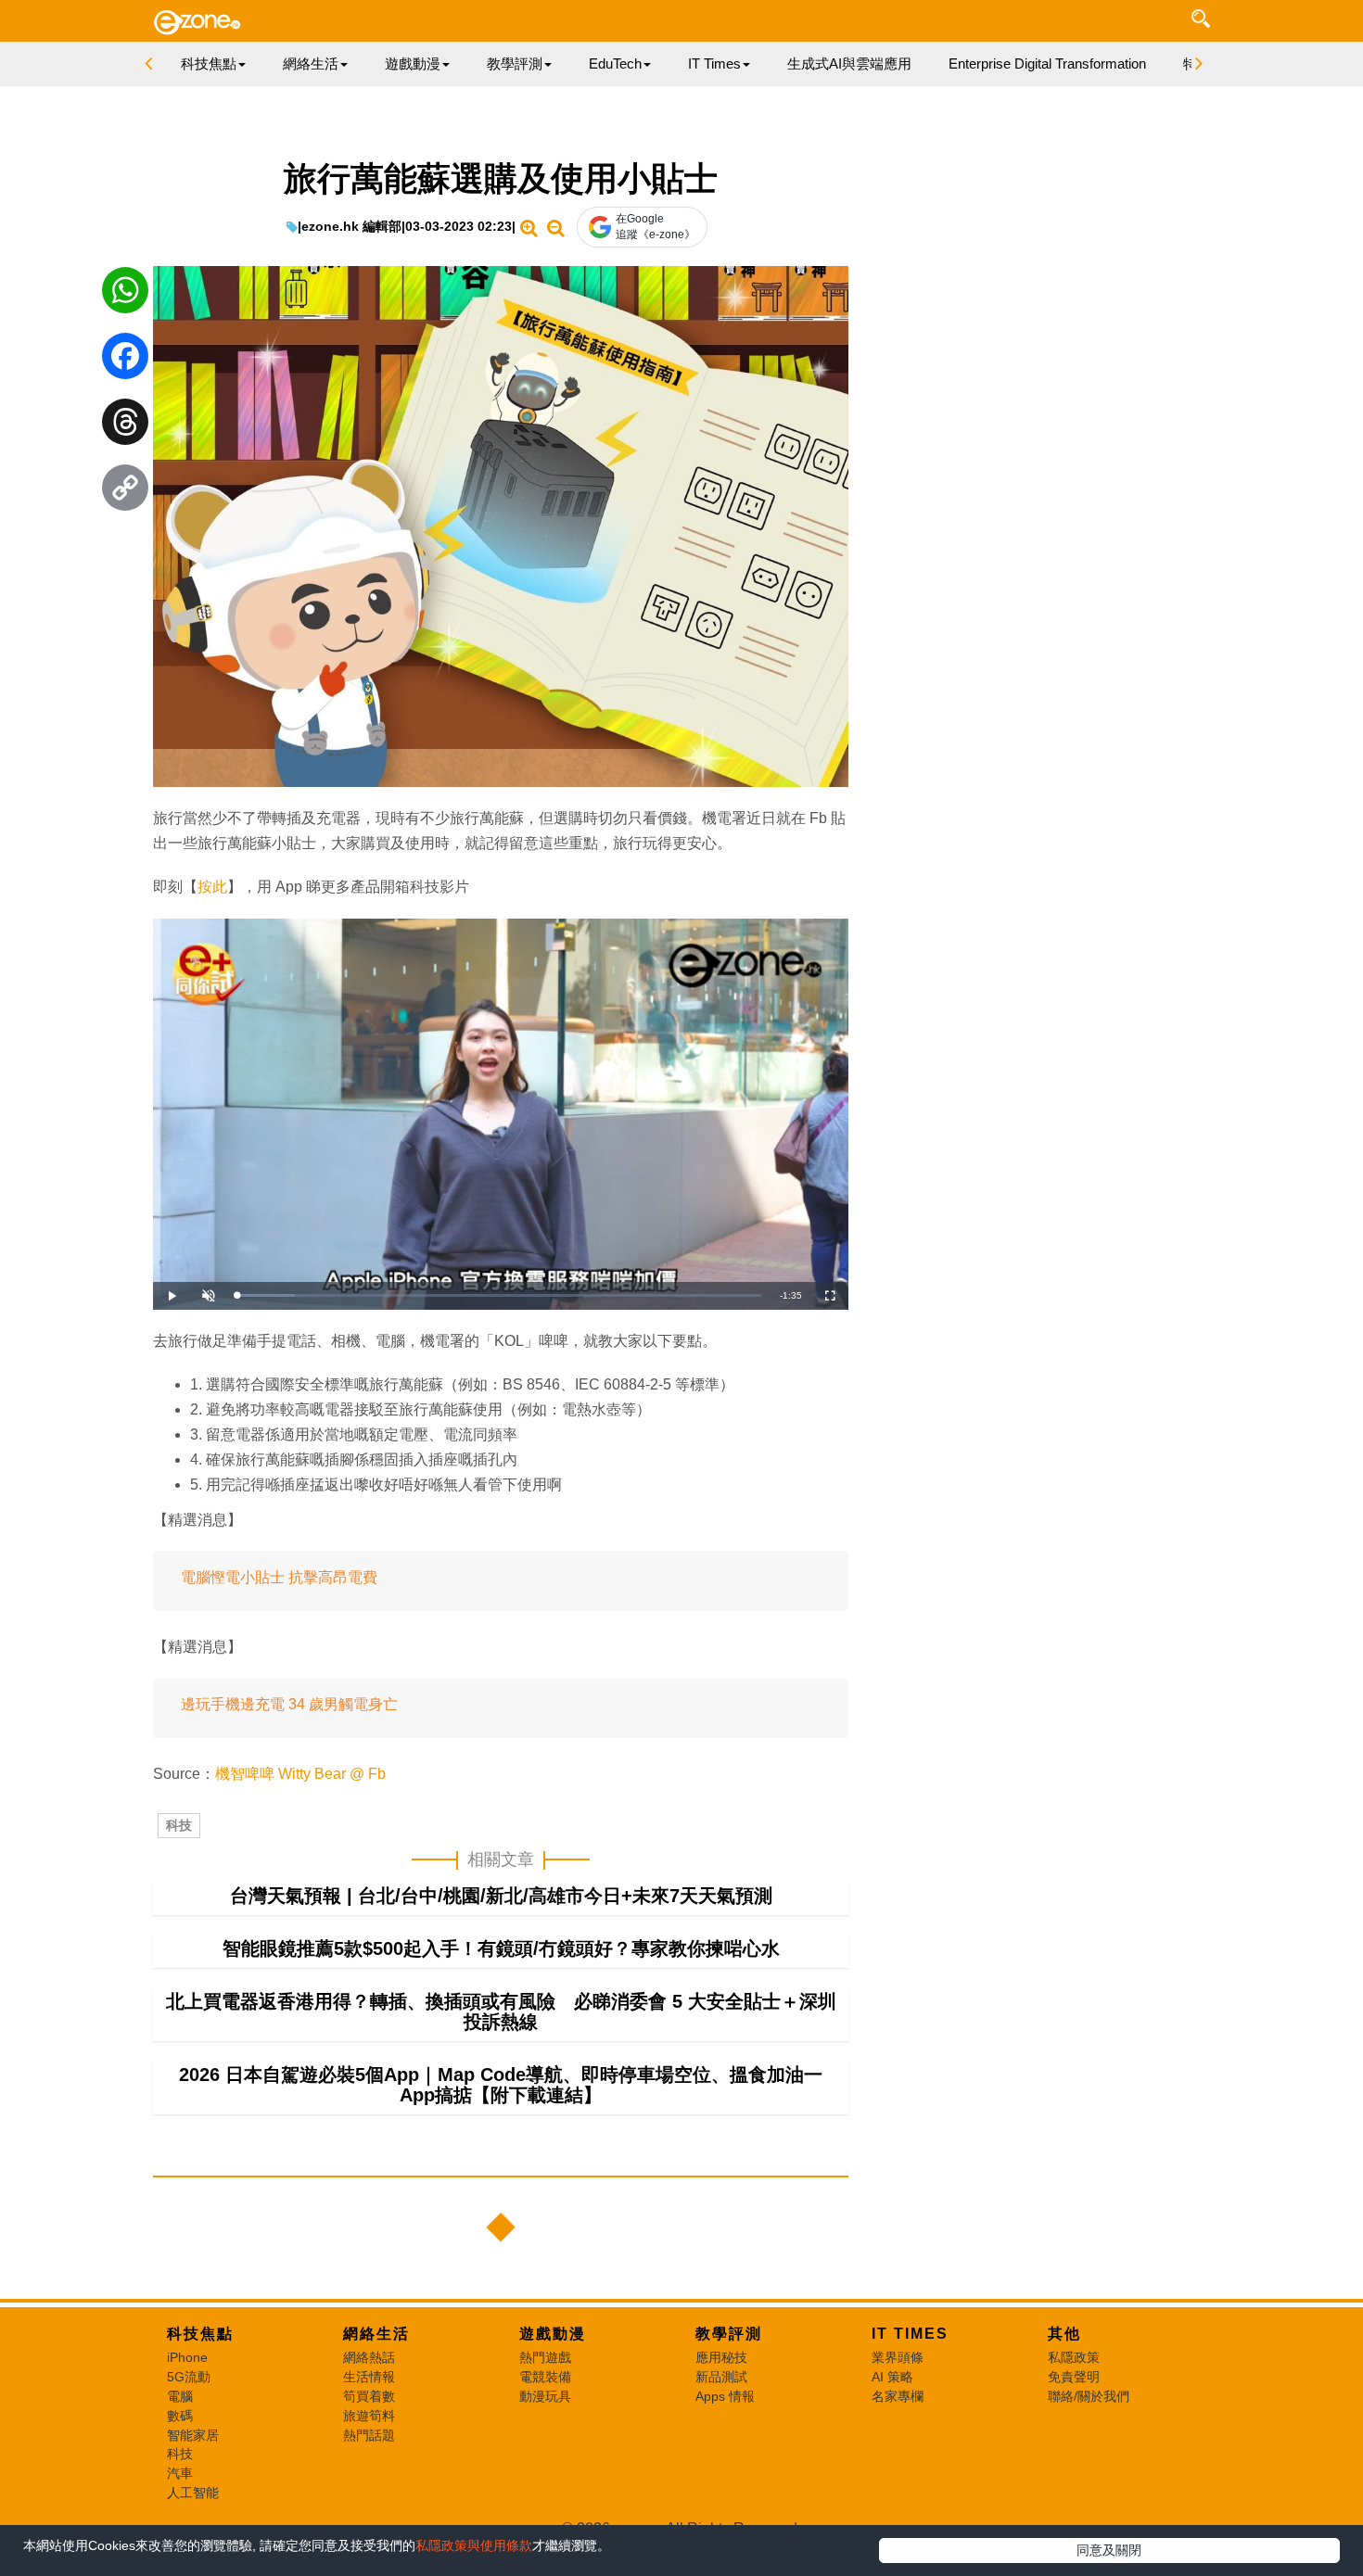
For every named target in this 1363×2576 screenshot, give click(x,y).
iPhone (187, 2357)
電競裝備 (545, 2377)
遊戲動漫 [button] (413, 63)
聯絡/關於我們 (1089, 2396)
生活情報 (369, 2377)
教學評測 (729, 2334)
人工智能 (193, 2493)
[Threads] (125, 426)
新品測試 (721, 2377)
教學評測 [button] (515, 63)
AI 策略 (892, 2377)
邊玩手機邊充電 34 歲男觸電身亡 (289, 1704)
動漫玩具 (545, 2396)
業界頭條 (898, 2357)
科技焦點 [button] (209, 63)
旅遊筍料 (369, 2416)
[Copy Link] (125, 492)
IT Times (910, 2334)
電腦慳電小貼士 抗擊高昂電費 (279, 1577)
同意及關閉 (1109, 2550)
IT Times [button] (714, 63)
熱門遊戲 (545, 2357)
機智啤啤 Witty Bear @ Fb (300, 1774)
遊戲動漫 (553, 2334)
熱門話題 (369, 2435)
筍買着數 (369, 2396)
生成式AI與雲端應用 (849, 63)
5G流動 (189, 2377)
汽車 (180, 2473)
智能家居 (193, 2435)
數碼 (180, 2416)
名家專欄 (898, 2396)
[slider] (499, 1295)
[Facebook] (125, 361)
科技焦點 (200, 2334)
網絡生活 (376, 2334)
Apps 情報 (725, 2396)
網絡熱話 (369, 2357)
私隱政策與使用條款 (474, 2545)
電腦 (180, 2396)
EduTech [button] (615, 63)
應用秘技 (721, 2357)
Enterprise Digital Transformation (1047, 63)
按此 (212, 887)
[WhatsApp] (125, 295)
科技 (179, 1825)
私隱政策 (1074, 2357)
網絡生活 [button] (311, 63)
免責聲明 (1074, 2377)
